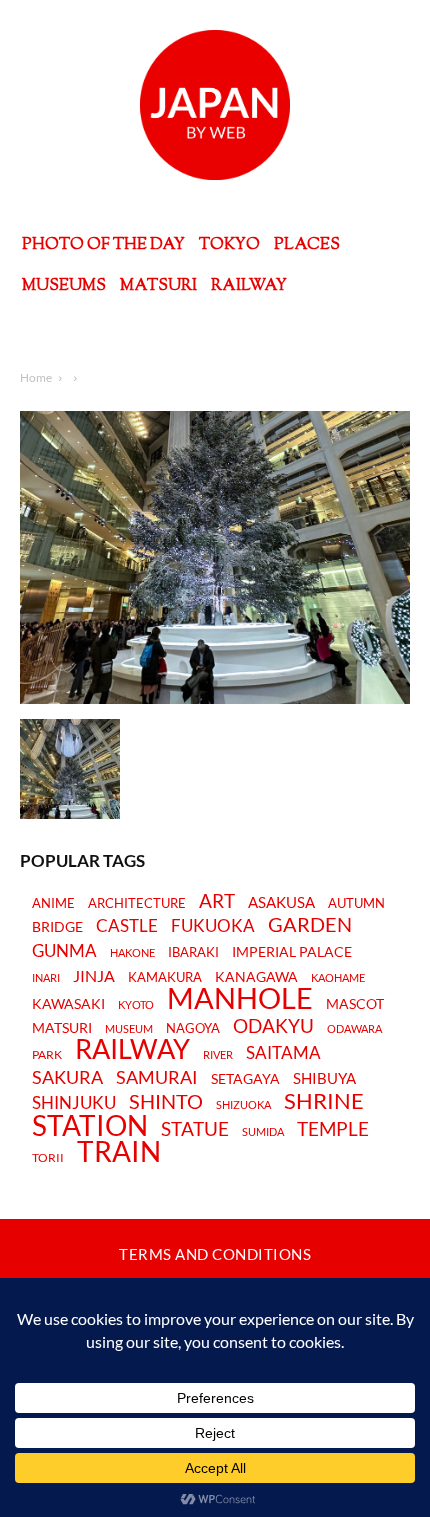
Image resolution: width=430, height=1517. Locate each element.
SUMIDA (263, 1131)
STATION (90, 1125)
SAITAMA (283, 1053)
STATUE (195, 1128)
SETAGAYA (245, 1079)
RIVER (218, 1054)
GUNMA (64, 951)
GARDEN (310, 924)
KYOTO (136, 1004)
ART (217, 900)
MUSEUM (129, 1029)
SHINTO (166, 1101)
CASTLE (127, 926)
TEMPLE (333, 1128)
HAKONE (132, 953)
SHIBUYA (324, 1079)
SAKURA (67, 1077)
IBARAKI (193, 952)
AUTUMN (356, 903)
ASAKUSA (281, 902)
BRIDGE (57, 927)
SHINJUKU (74, 1103)
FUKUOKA (213, 926)
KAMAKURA (165, 977)
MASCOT (355, 1004)
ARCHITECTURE (137, 903)
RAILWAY (132, 1049)
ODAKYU (273, 1025)
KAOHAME (338, 977)
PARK (47, 1055)
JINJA (94, 976)
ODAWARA (354, 1029)
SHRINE (324, 1101)
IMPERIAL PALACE (292, 952)
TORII (48, 1158)
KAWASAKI (68, 1003)
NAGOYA (193, 1028)
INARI (46, 977)
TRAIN (119, 1151)
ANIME (53, 903)
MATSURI (62, 1028)
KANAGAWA (256, 977)
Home (36, 377)
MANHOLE (240, 998)
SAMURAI (157, 1077)
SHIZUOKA (243, 1104)
